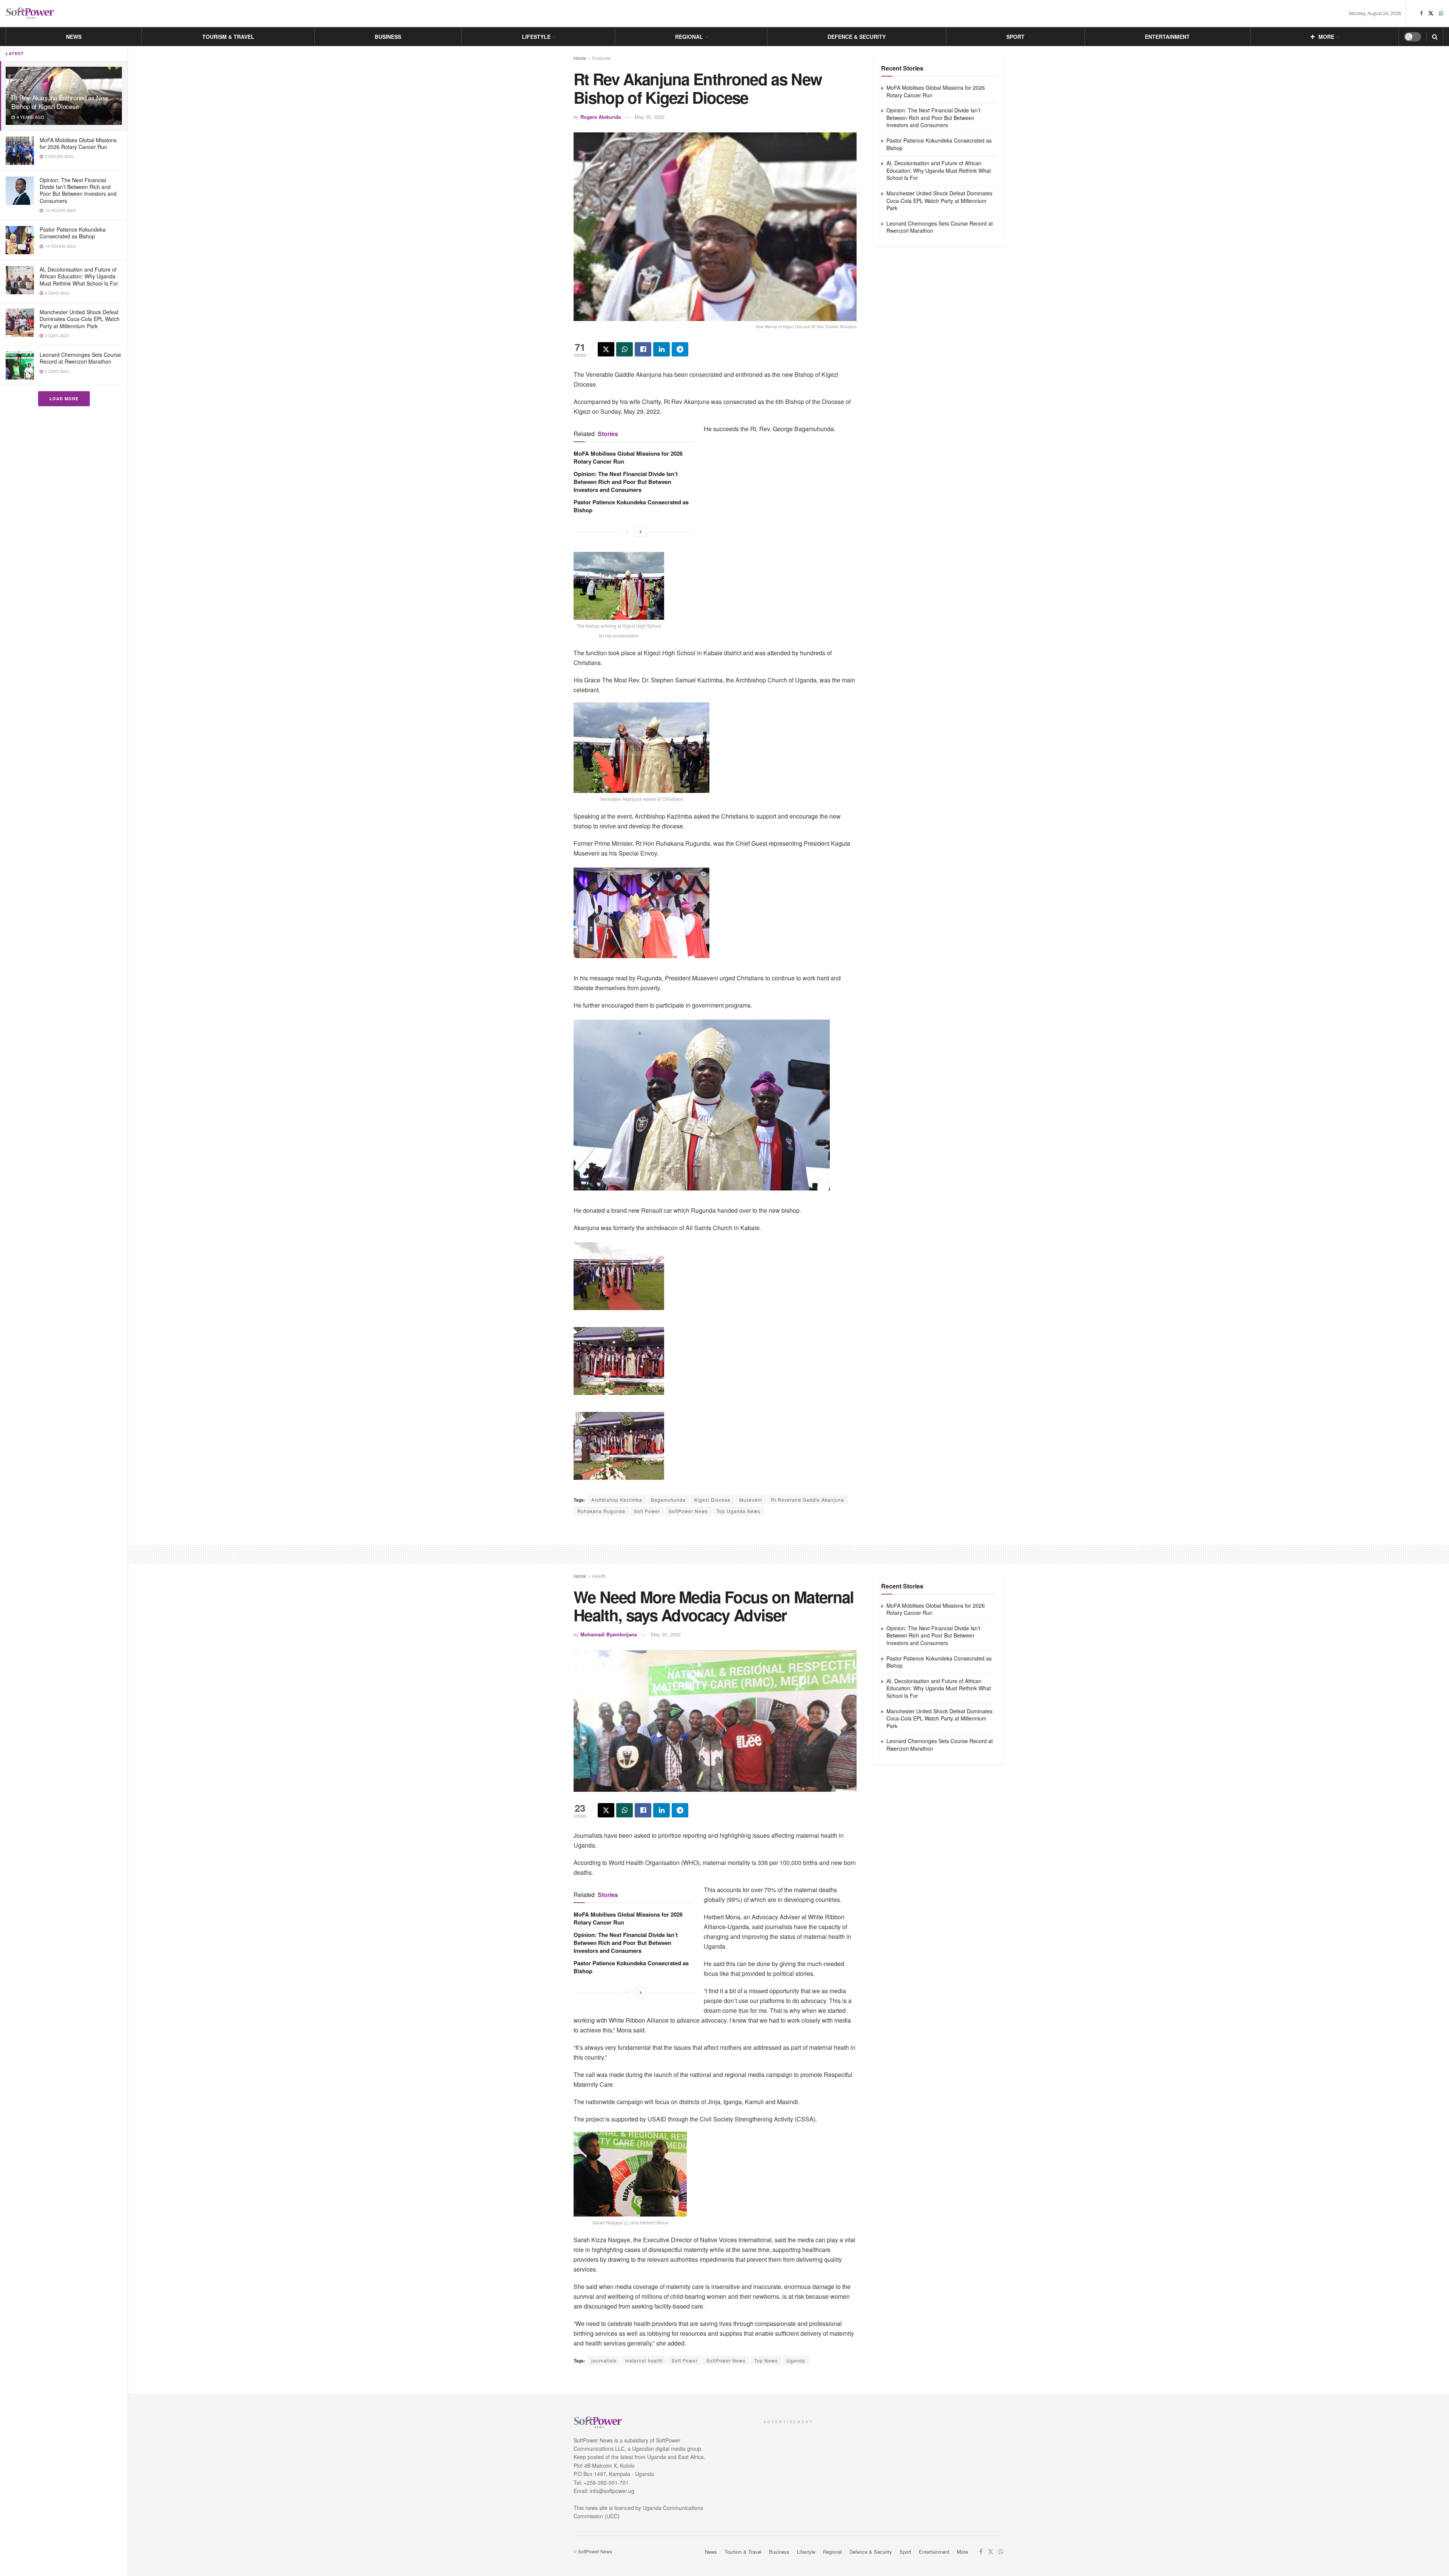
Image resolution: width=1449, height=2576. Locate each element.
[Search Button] (1435, 37)
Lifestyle (536, 37)
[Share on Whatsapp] (625, 349)
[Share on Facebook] (643, 349)
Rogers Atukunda (601, 117)
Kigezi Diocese (712, 1500)
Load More (64, 399)
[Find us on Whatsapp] (1441, 13)
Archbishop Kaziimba (617, 1500)
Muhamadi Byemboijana (609, 1634)
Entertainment (1167, 37)
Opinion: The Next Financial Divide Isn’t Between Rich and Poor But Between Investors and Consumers (78, 190)
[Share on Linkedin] (661, 349)
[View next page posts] (641, 531)
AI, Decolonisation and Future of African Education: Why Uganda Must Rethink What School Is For (79, 276)
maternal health (644, 2360)
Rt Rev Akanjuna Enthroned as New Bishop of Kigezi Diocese (60, 102)
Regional (689, 37)
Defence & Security (857, 37)
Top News (766, 2360)
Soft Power (647, 1511)
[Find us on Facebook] (1421, 13)
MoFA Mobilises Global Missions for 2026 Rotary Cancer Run (78, 143)
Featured (601, 58)
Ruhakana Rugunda (601, 1511)
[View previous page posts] (627, 531)
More (1326, 37)
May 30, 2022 (650, 117)
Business (388, 37)
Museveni (751, 1500)
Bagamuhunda (668, 1500)
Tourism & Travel (228, 37)
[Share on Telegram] (680, 349)
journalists (604, 2360)
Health (599, 1576)
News (74, 37)
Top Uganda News (738, 1511)
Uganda (796, 2360)
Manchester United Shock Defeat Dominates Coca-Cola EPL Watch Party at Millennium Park (80, 319)
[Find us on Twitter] (1431, 13)
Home (580, 58)
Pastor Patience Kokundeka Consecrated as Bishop (73, 233)
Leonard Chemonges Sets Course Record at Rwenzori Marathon (80, 358)
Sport (1015, 37)
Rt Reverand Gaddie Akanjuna (808, 1500)
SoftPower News (688, 1511)
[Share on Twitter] (606, 349)
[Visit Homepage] (30, 13)
